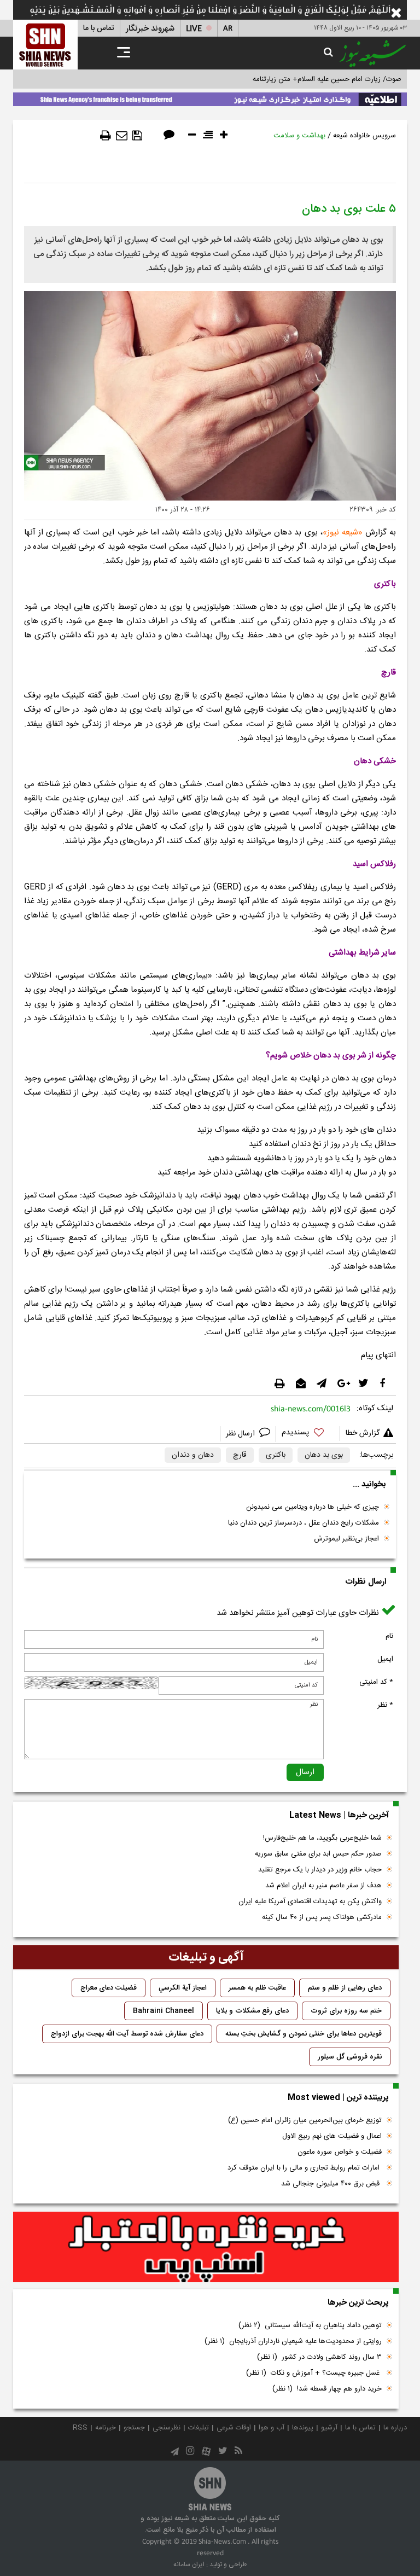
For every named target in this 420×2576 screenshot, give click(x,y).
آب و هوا (272, 2428)
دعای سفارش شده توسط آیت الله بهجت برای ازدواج (127, 2034)
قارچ (240, 1455)
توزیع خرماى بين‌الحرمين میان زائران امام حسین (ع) (305, 2120)
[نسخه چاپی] (106, 136)
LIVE (194, 29)
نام (389, 1636)
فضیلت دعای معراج (109, 1988)
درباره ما (395, 2428)
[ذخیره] (137, 136)
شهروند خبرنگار (150, 29)
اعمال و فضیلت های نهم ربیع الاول (332, 2136)
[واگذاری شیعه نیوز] (210, 97)
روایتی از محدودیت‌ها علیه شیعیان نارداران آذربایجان (293, 2341)
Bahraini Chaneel (164, 2011)
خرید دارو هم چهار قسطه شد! (327, 2389)
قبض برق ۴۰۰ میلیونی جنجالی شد (331, 2184)
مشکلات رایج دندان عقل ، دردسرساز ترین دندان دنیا (304, 1523)
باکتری (276, 1455)
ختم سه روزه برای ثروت (346, 2011)
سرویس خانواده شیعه (364, 136)
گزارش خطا (363, 1433)
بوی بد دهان (324, 1455)
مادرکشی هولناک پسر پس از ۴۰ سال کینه (322, 1917)
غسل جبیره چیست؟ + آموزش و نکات (314, 2373)
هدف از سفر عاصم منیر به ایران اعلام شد (323, 1886)
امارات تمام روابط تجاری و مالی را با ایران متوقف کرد (305, 2168)
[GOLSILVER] (206, 2247)
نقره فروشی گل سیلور (350, 2057)
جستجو (134, 2428)
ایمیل (385, 1659)
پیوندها (303, 2428)
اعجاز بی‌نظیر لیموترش (346, 1539)
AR (228, 29)
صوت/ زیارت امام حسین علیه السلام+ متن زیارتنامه (327, 79)
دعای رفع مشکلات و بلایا (252, 2011)
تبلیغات (199, 2428)
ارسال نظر (241, 1434)
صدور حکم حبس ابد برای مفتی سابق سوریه (318, 1854)
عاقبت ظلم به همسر (257, 1988)
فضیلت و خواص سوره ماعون (340, 2152)
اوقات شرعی (234, 2428)
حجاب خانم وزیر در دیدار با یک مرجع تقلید (320, 1870)
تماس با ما (99, 28)
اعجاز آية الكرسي (183, 1988)
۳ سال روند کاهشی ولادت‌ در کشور (319, 2357)
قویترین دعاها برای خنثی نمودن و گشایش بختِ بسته (304, 2034)
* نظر (385, 1705)
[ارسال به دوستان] (122, 136)
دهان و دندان (193, 1455)
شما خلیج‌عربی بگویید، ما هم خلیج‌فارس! (322, 1838)
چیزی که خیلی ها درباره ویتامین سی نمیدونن (313, 1507)
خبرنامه (106, 2428)
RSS (80, 2428)
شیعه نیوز (343, 533)
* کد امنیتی (376, 1682)
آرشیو (329, 2428)
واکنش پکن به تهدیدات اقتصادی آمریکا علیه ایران (310, 1902)
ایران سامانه (189, 2565)
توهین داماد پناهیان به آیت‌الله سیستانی (310, 2325)
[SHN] (45, 45)
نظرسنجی (167, 2428)
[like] (308, 1434)
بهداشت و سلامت (299, 136)
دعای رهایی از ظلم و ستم (345, 1988)
